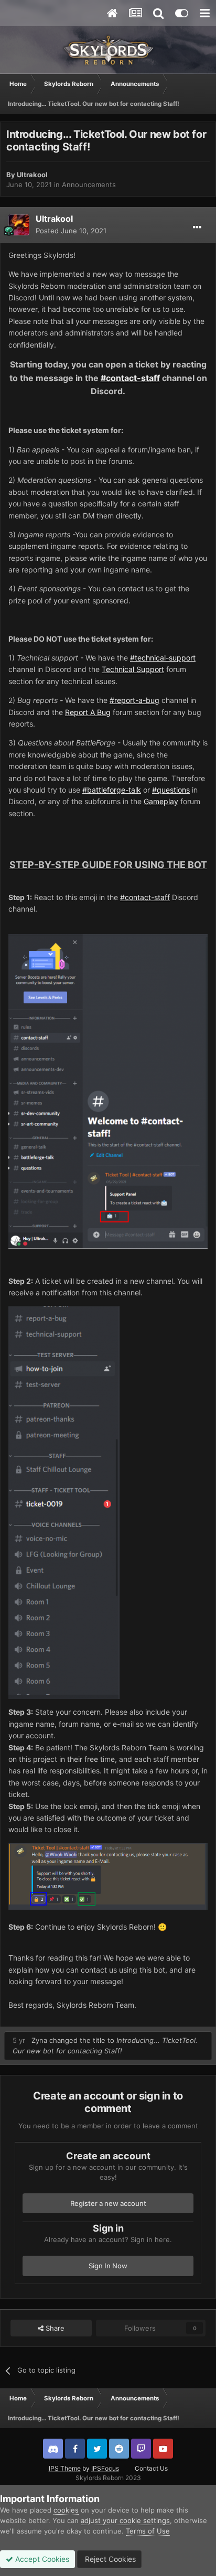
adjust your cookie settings (125, 2520)
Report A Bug (88, 712)
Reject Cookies (109, 2559)
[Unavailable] (108, 1091)
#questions (171, 790)
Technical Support (133, 669)
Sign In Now (108, 2266)
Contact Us (151, 2468)
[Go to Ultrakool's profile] (19, 225)
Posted (71, 231)
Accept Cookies (41, 2559)
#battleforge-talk (112, 790)
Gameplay (161, 801)
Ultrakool (32, 175)
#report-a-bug (134, 700)
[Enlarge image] (108, 1875)
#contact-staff (130, 378)
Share (54, 2328)
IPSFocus (105, 2468)
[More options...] (197, 228)
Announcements (89, 185)
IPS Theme (65, 2468)
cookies (66, 2510)
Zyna (39, 2040)
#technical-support (163, 658)
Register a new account (108, 2203)
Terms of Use (148, 2531)
